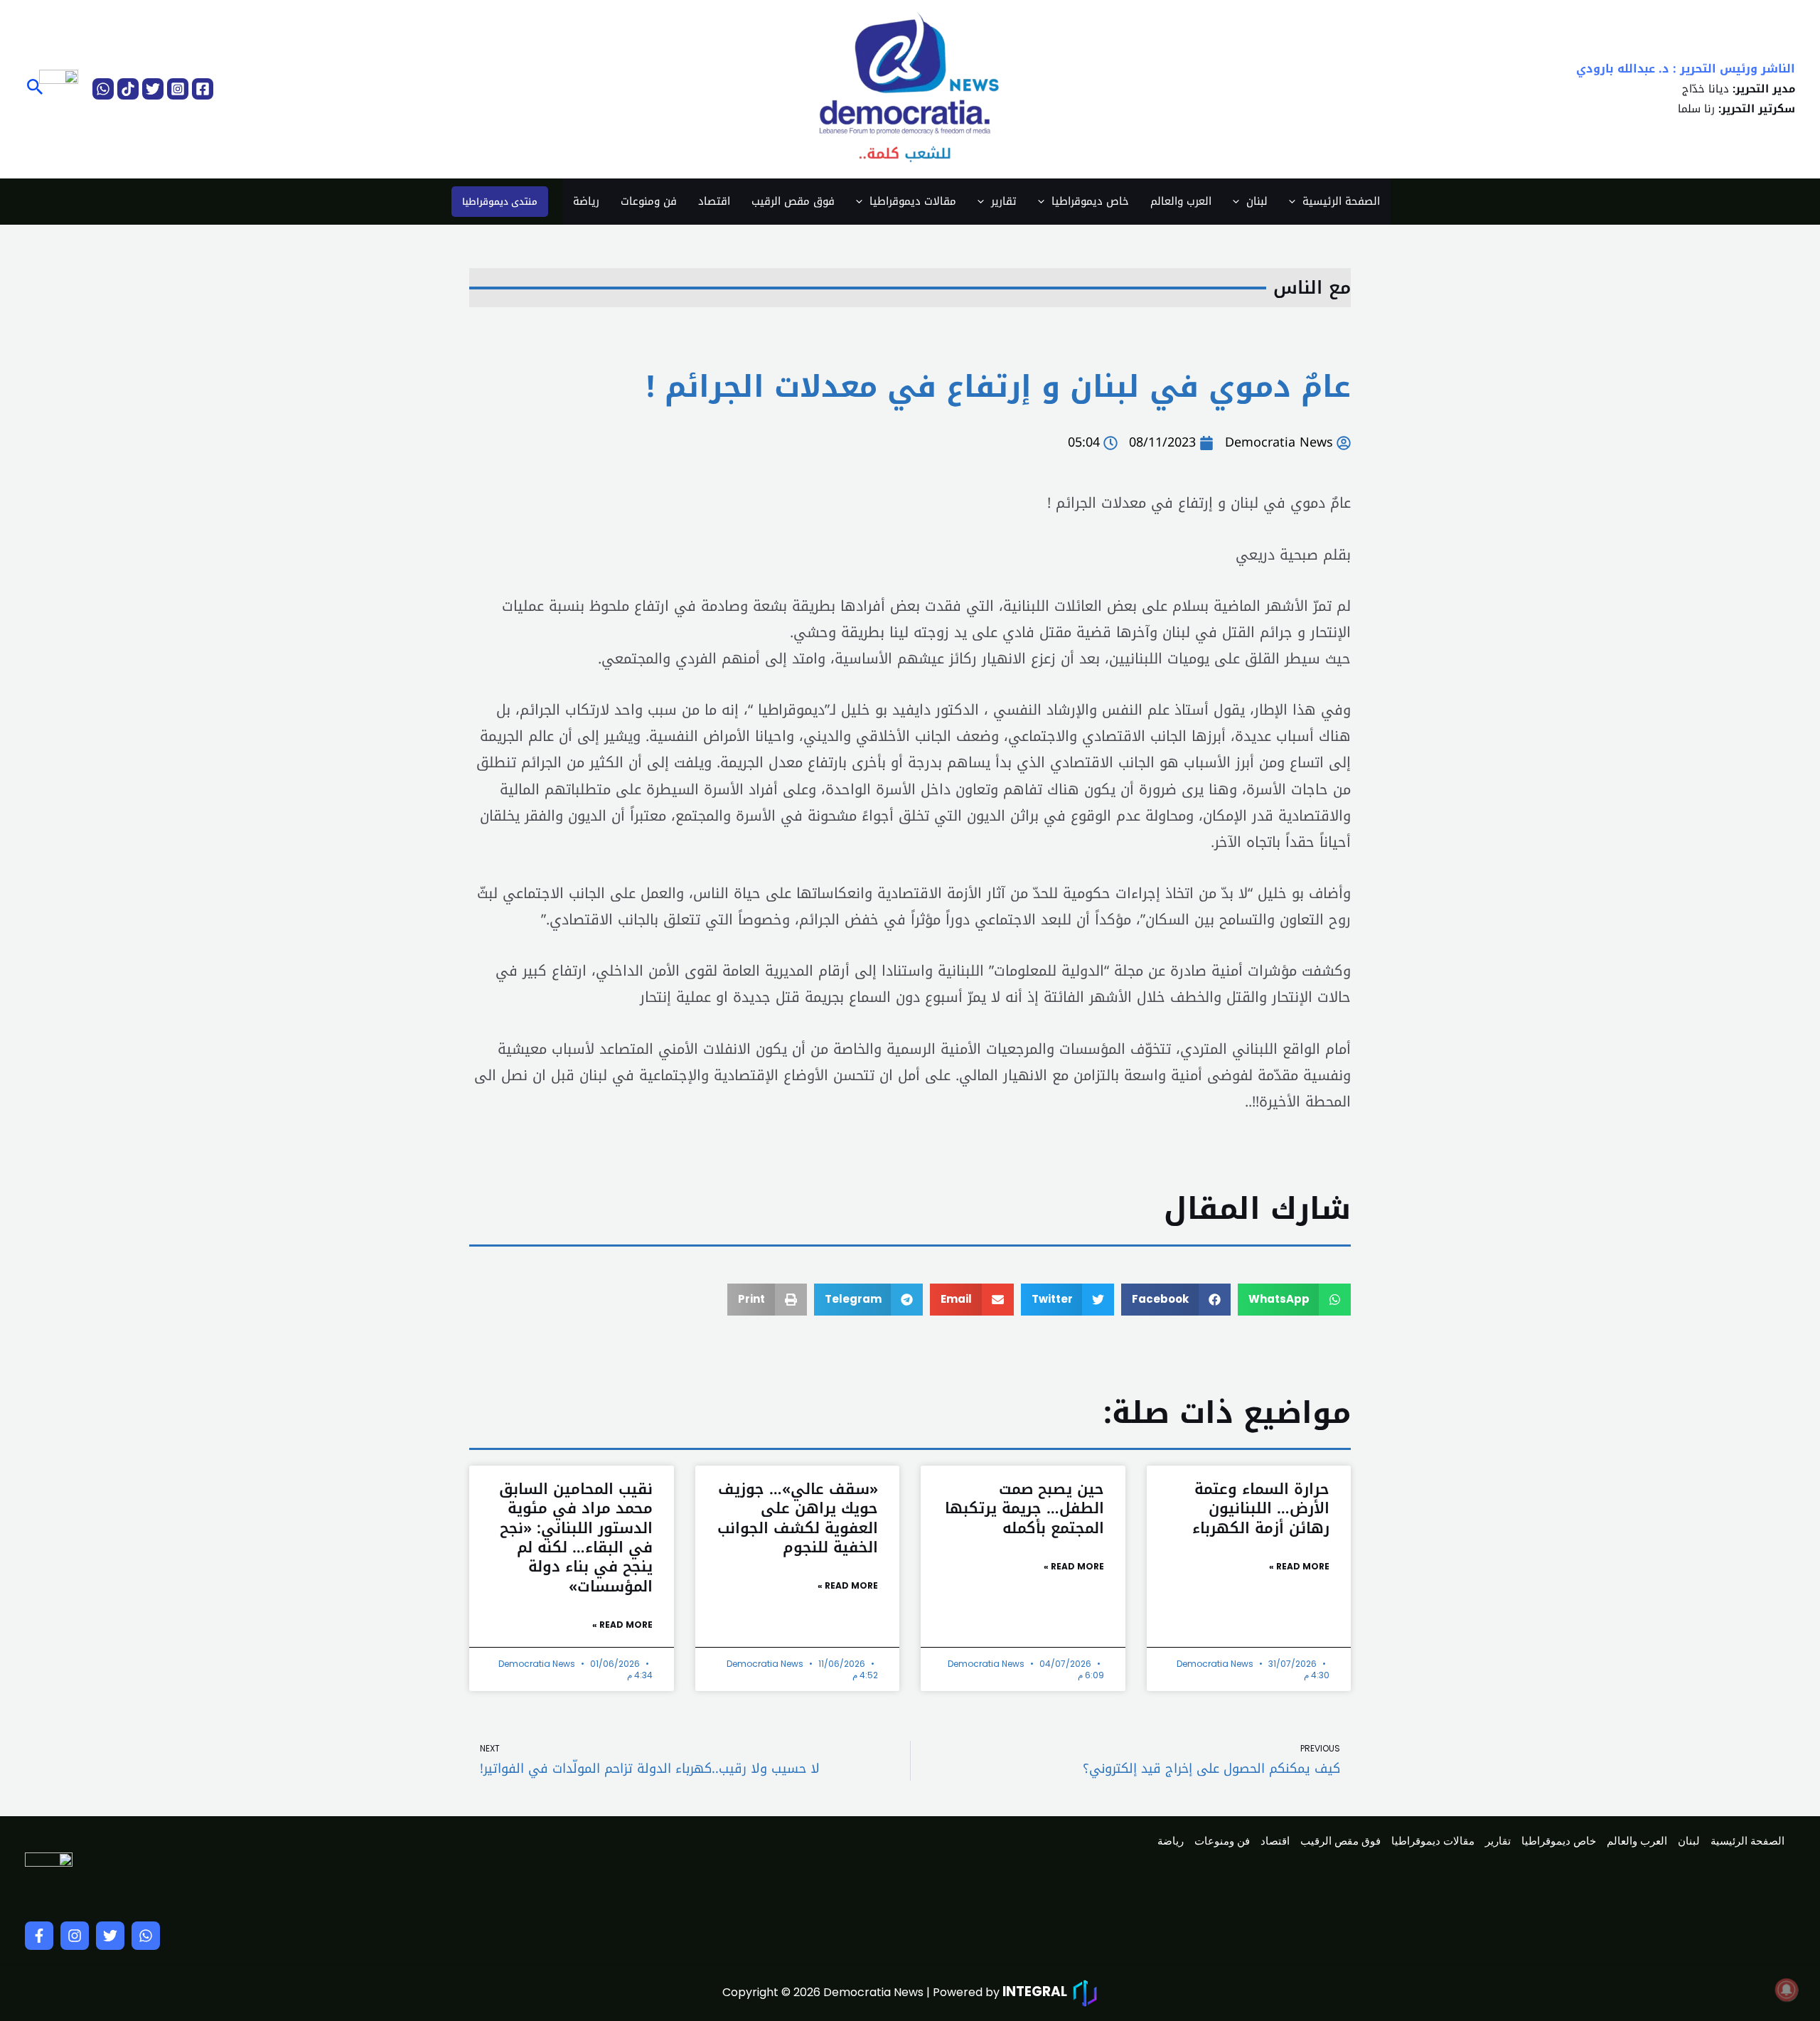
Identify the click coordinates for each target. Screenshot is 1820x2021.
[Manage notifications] (1787, 1990)
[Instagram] (178, 89)
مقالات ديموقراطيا (913, 201)
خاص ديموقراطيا (1090, 201)
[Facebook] (203, 89)
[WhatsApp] (103, 89)
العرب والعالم (1181, 201)
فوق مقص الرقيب (793, 201)
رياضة (586, 201)
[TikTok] (128, 89)
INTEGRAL (1035, 1991)
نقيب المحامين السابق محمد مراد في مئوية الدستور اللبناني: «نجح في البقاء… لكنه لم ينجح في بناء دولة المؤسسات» (576, 1537)
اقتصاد (714, 201)
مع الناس (1312, 288)
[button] (34, 89)
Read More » (1299, 1566)
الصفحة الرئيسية (1341, 201)
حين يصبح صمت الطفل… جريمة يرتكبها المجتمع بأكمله (1024, 1509)
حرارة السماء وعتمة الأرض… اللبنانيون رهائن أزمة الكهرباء (1261, 1509)
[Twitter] (153, 89)
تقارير (1004, 201)
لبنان (1257, 201)
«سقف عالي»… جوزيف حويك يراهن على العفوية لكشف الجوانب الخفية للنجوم (798, 1518)
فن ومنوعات (649, 201)
